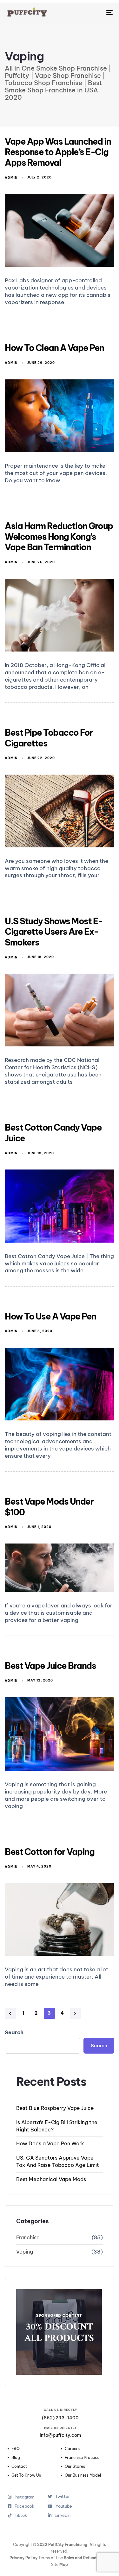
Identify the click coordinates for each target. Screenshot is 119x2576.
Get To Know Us (26, 2475)
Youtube (64, 2506)
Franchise (28, 2237)
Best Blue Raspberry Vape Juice (55, 2108)
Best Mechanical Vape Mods (51, 2179)
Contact (19, 2467)
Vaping (25, 2252)
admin (11, 178)
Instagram (25, 2497)
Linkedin (63, 2515)
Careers (72, 2449)
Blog (16, 2458)
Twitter (63, 2496)
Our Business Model (83, 2475)
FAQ (16, 2449)
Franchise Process (82, 2458)
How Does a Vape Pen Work (50, 2143)
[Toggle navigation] (95, 12)
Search (14, 2032)
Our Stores (75, 2467)
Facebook (24, 2506)
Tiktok (25, 2515)
